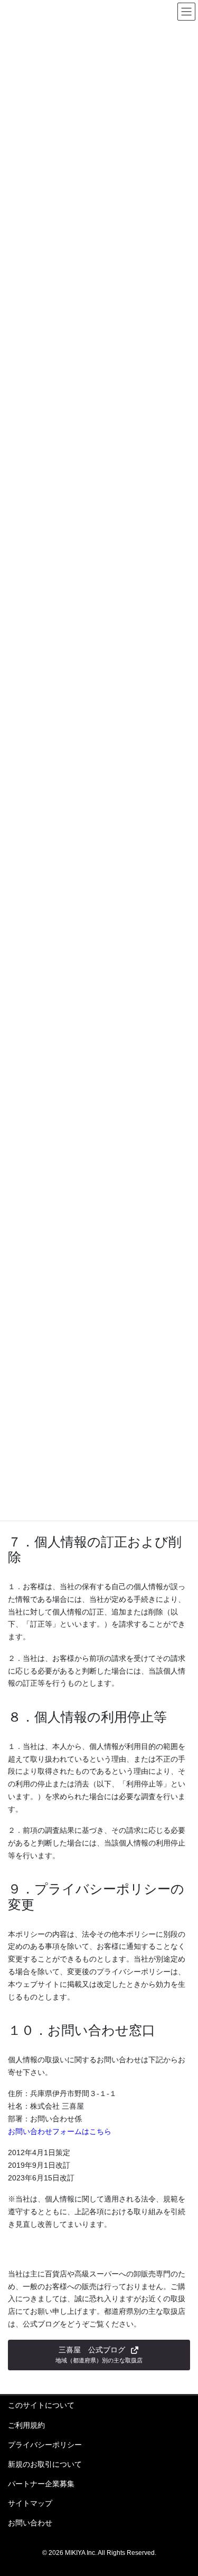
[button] (99, 2355)
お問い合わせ (30, 2523)
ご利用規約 (26, 2425)
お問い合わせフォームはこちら (60, 2131)
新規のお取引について (45, 2464)
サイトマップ (30, 2503)
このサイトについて (41, 2405)
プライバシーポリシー (45, 2445)
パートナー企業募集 (41, 2484)
